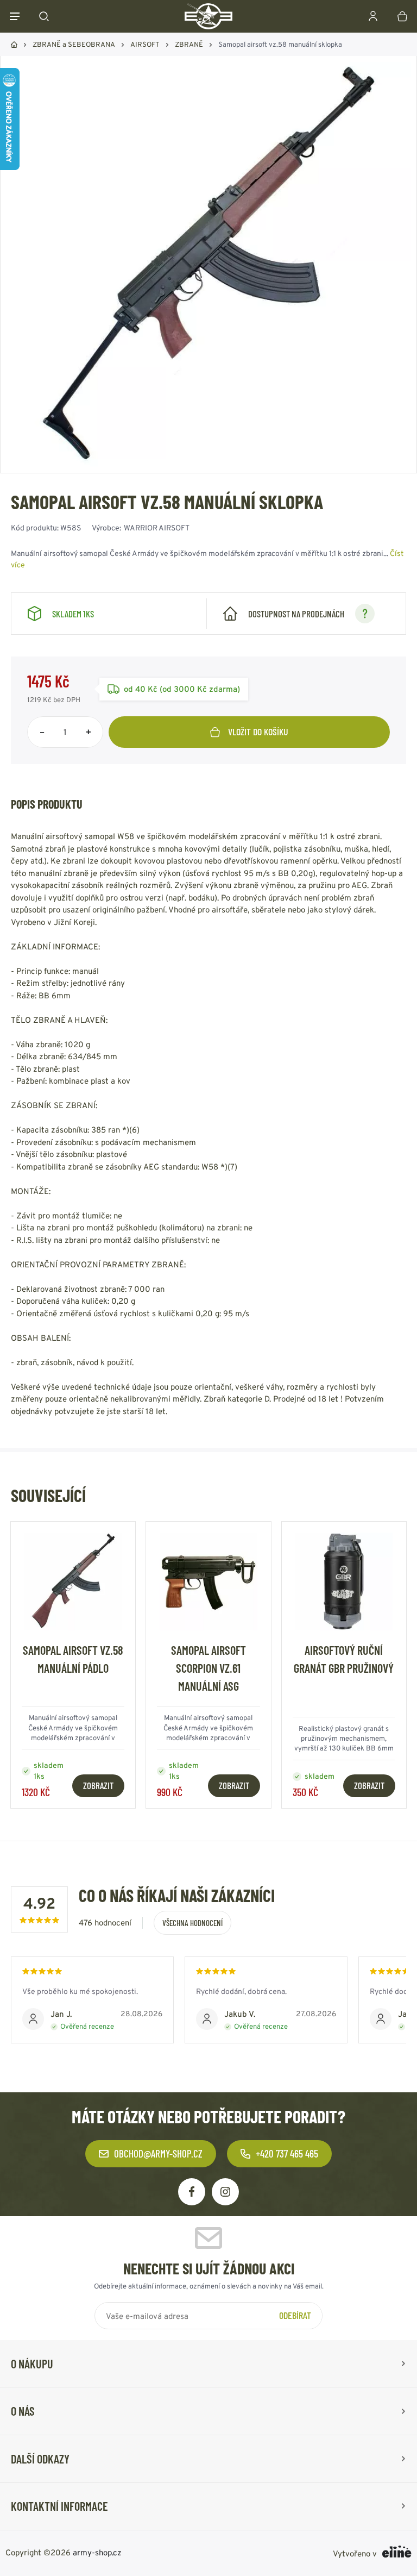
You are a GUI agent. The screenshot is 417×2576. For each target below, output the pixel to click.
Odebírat (295, 2315)
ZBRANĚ (189, 44)
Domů (14, 45)
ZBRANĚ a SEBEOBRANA (74, 44)
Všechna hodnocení (192, 1923)
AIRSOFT (145, 44)
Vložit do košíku (258, 731)
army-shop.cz (97, 2552)
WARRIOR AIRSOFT (157, 528)
